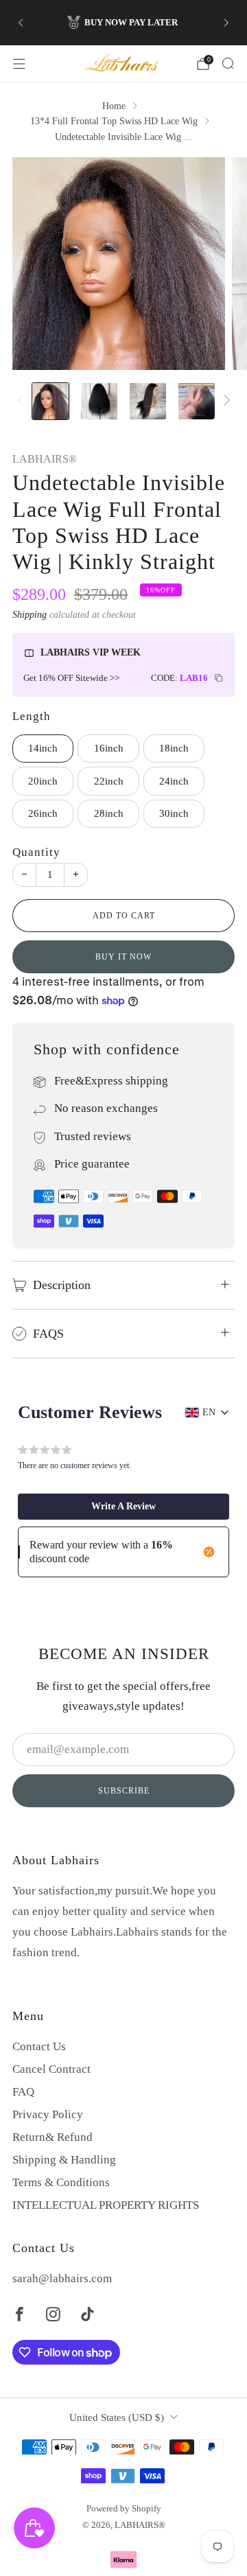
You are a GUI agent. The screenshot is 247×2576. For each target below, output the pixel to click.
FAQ (23, 2092)
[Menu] (19, 64)
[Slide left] (23, 402)
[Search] (228, 63)
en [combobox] (209, 1412)
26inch (43, 813)
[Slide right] (224, 402)
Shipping (30, 614)
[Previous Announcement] (21, 23)
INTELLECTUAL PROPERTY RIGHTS (106, 2205)
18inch (174, 748)
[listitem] (123, 23)
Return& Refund (52, 2137)
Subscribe (124, 1791)
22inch (109, 781)
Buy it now (123, 957)
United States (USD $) (117, 2417)
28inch (109, 813)
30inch (174, 813)
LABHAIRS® (45, 459)
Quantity (36, 852)
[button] (123, 1507)
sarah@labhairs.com (62, 2278)
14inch (43, 748)
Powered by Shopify (124, 2508)
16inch (109, 748)
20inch (43, 781)
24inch (174, 781)
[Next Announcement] (226, 23)
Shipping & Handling (64, 2160)
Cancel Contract (51, 2069)
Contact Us (39, 2046)
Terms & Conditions (61, 2182)
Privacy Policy (48, 2114)
